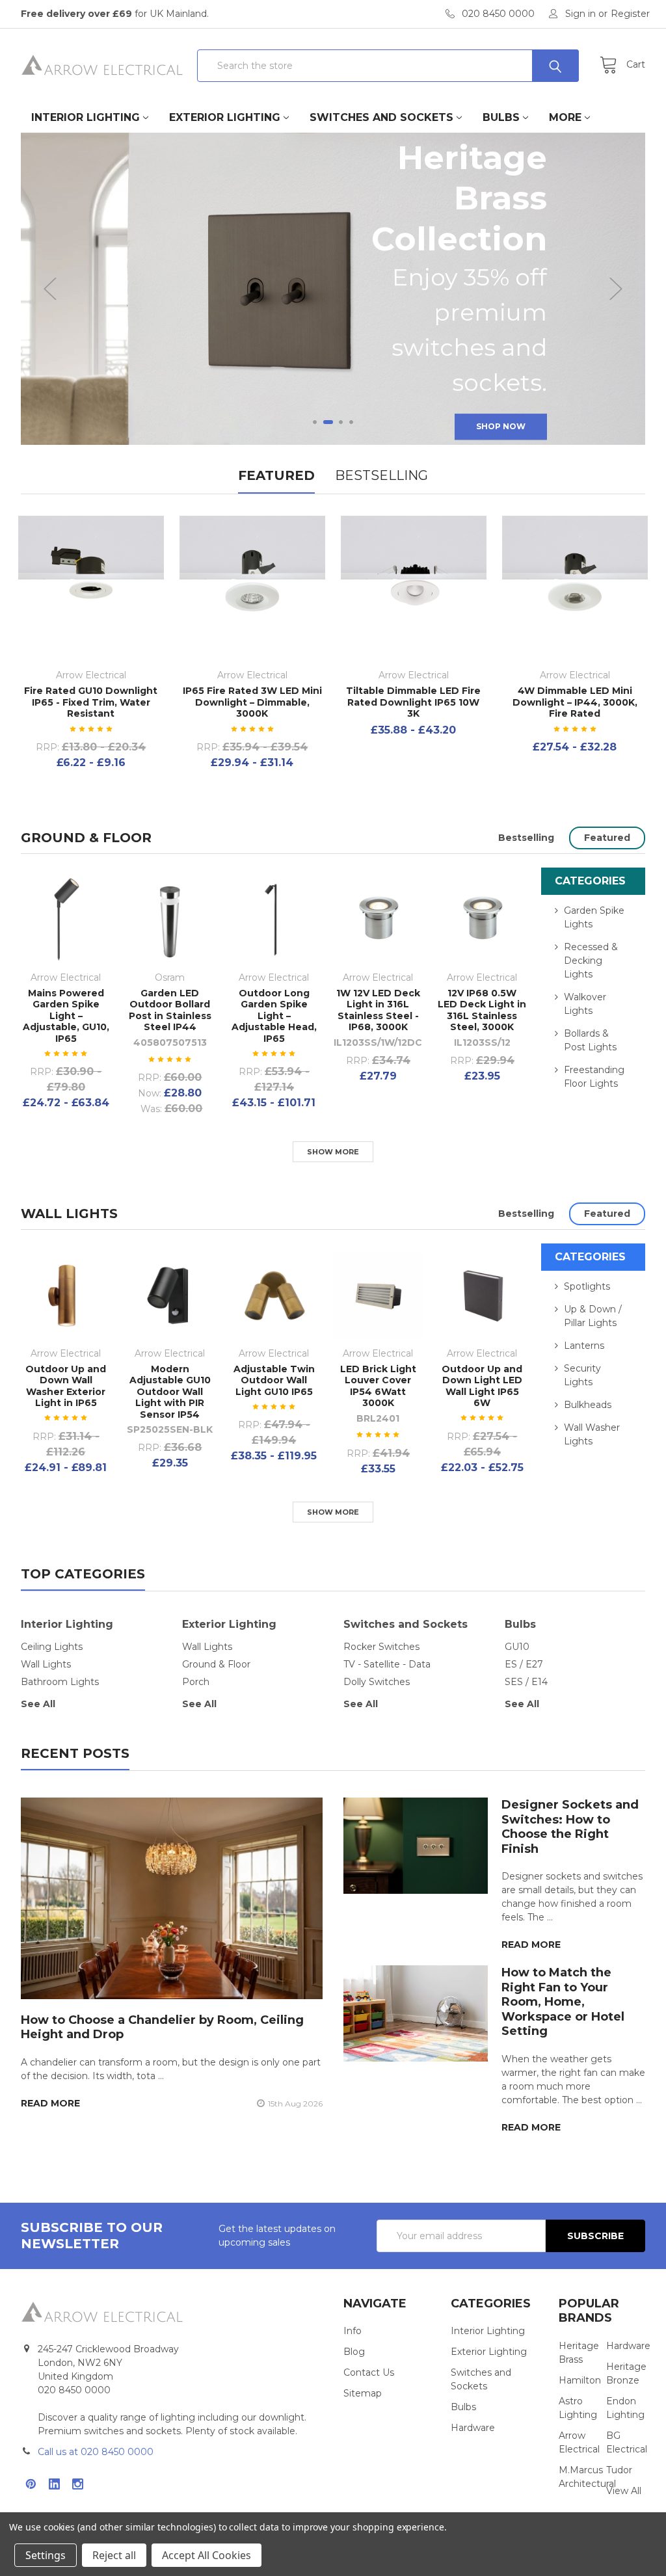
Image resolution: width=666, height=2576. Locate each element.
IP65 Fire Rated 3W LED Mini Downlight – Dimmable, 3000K (252, 702)
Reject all (114, 2555)
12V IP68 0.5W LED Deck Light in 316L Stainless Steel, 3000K (482, 1010)
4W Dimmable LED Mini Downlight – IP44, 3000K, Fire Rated (575, 702)
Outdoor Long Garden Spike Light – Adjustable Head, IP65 (274, 1016)
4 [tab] (351, 422)
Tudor (619, 2470)
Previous (50, 289)
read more (50, 2103)
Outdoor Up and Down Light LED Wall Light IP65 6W (482, 1386)
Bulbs (501, 117)
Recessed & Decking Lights (591, 961)
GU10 (517, 1647)
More (565, 117)
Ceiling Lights (52, 1647)
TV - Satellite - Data (387, 1664)
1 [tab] (315, 422)
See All (38, 1704)
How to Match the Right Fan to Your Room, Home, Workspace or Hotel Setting (563, 2002)
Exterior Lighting (225, 117)
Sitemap (363, 2393)
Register (630, 14)
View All (624, 2491)
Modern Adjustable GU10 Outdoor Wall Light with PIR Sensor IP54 (170, 1392)
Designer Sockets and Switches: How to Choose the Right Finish (570, 1827)
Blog (354, 2352)
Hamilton (580, 2380)
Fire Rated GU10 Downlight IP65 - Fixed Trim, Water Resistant (91, 702)
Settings (46, 2555)
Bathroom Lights (60, 1682)
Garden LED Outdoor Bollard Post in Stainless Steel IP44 (170, 1010)
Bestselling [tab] (381, 475)
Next (616, 289)
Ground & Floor (86, 838)
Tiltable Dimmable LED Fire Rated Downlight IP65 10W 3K (413, 702)
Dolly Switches (377, 1682)
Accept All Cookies (206, 2555)
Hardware (473, 2428)
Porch (196, 1682)
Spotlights (587, 1286)
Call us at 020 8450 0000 (96, 2452)
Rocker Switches (381, 1647)
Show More (333, 1152)
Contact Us (369, 2372)
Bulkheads (588, 1405)
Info (353, 2331)
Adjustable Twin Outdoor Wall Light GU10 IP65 (274, 1380)
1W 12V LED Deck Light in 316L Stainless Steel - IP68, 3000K (378, 1010)
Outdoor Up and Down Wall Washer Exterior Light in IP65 (66, 1386)
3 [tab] (341, 422)
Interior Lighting (86, 117)
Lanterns (584, 1346)
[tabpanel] (333, 289)
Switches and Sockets (381, 117)
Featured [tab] (276, 475)
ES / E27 (524, 1664)
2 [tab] (328, 422)
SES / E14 (526, 1682)
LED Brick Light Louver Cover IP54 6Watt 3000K (378, 1386)
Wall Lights (69, 1214)
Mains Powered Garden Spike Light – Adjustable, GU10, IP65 (66, 1016)
